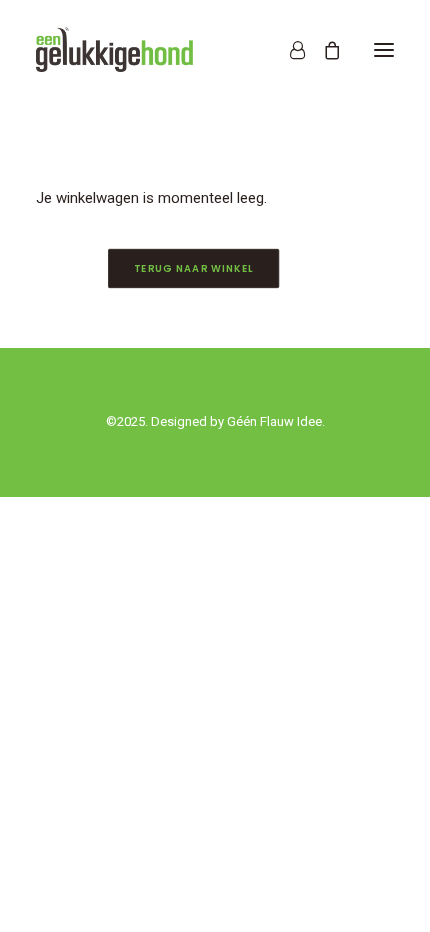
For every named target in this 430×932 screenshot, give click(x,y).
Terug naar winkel (193, 269)
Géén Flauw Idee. (276, 421)
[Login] (288, 50)
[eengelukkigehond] (114, 49)
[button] (384, 49)
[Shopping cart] (323, 50)
